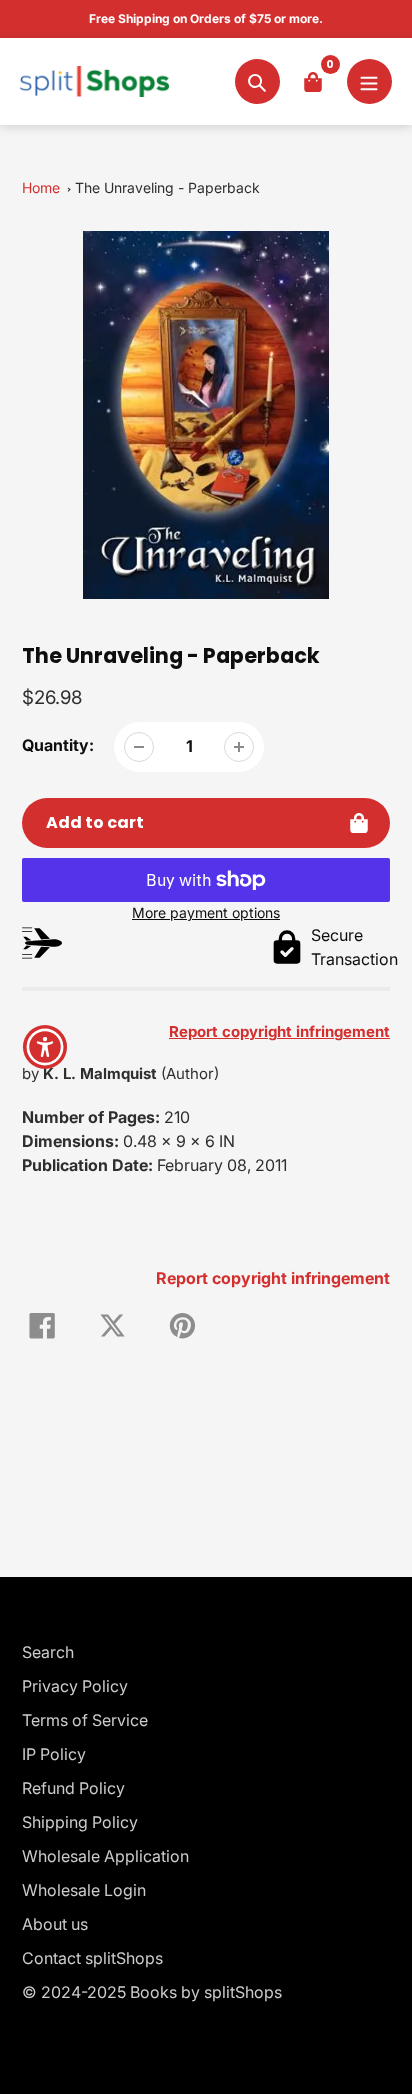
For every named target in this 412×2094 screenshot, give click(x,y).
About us (55, 1924)
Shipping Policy (80, 1822)
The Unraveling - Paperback (167, 187)
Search (48, 1652)
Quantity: (58, 745)
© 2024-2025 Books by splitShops (152, 1992)
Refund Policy (73, 1788)
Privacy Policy (75, 1686)
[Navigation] (369, 81)
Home (41, 187)
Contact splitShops (92, 1958)
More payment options (206, 912)
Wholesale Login (84, 1890)
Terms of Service (85, 1720)
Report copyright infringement (273, 1278)
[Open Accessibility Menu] (45, 1047)
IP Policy (54, 1754)
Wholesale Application (105, 1856)
